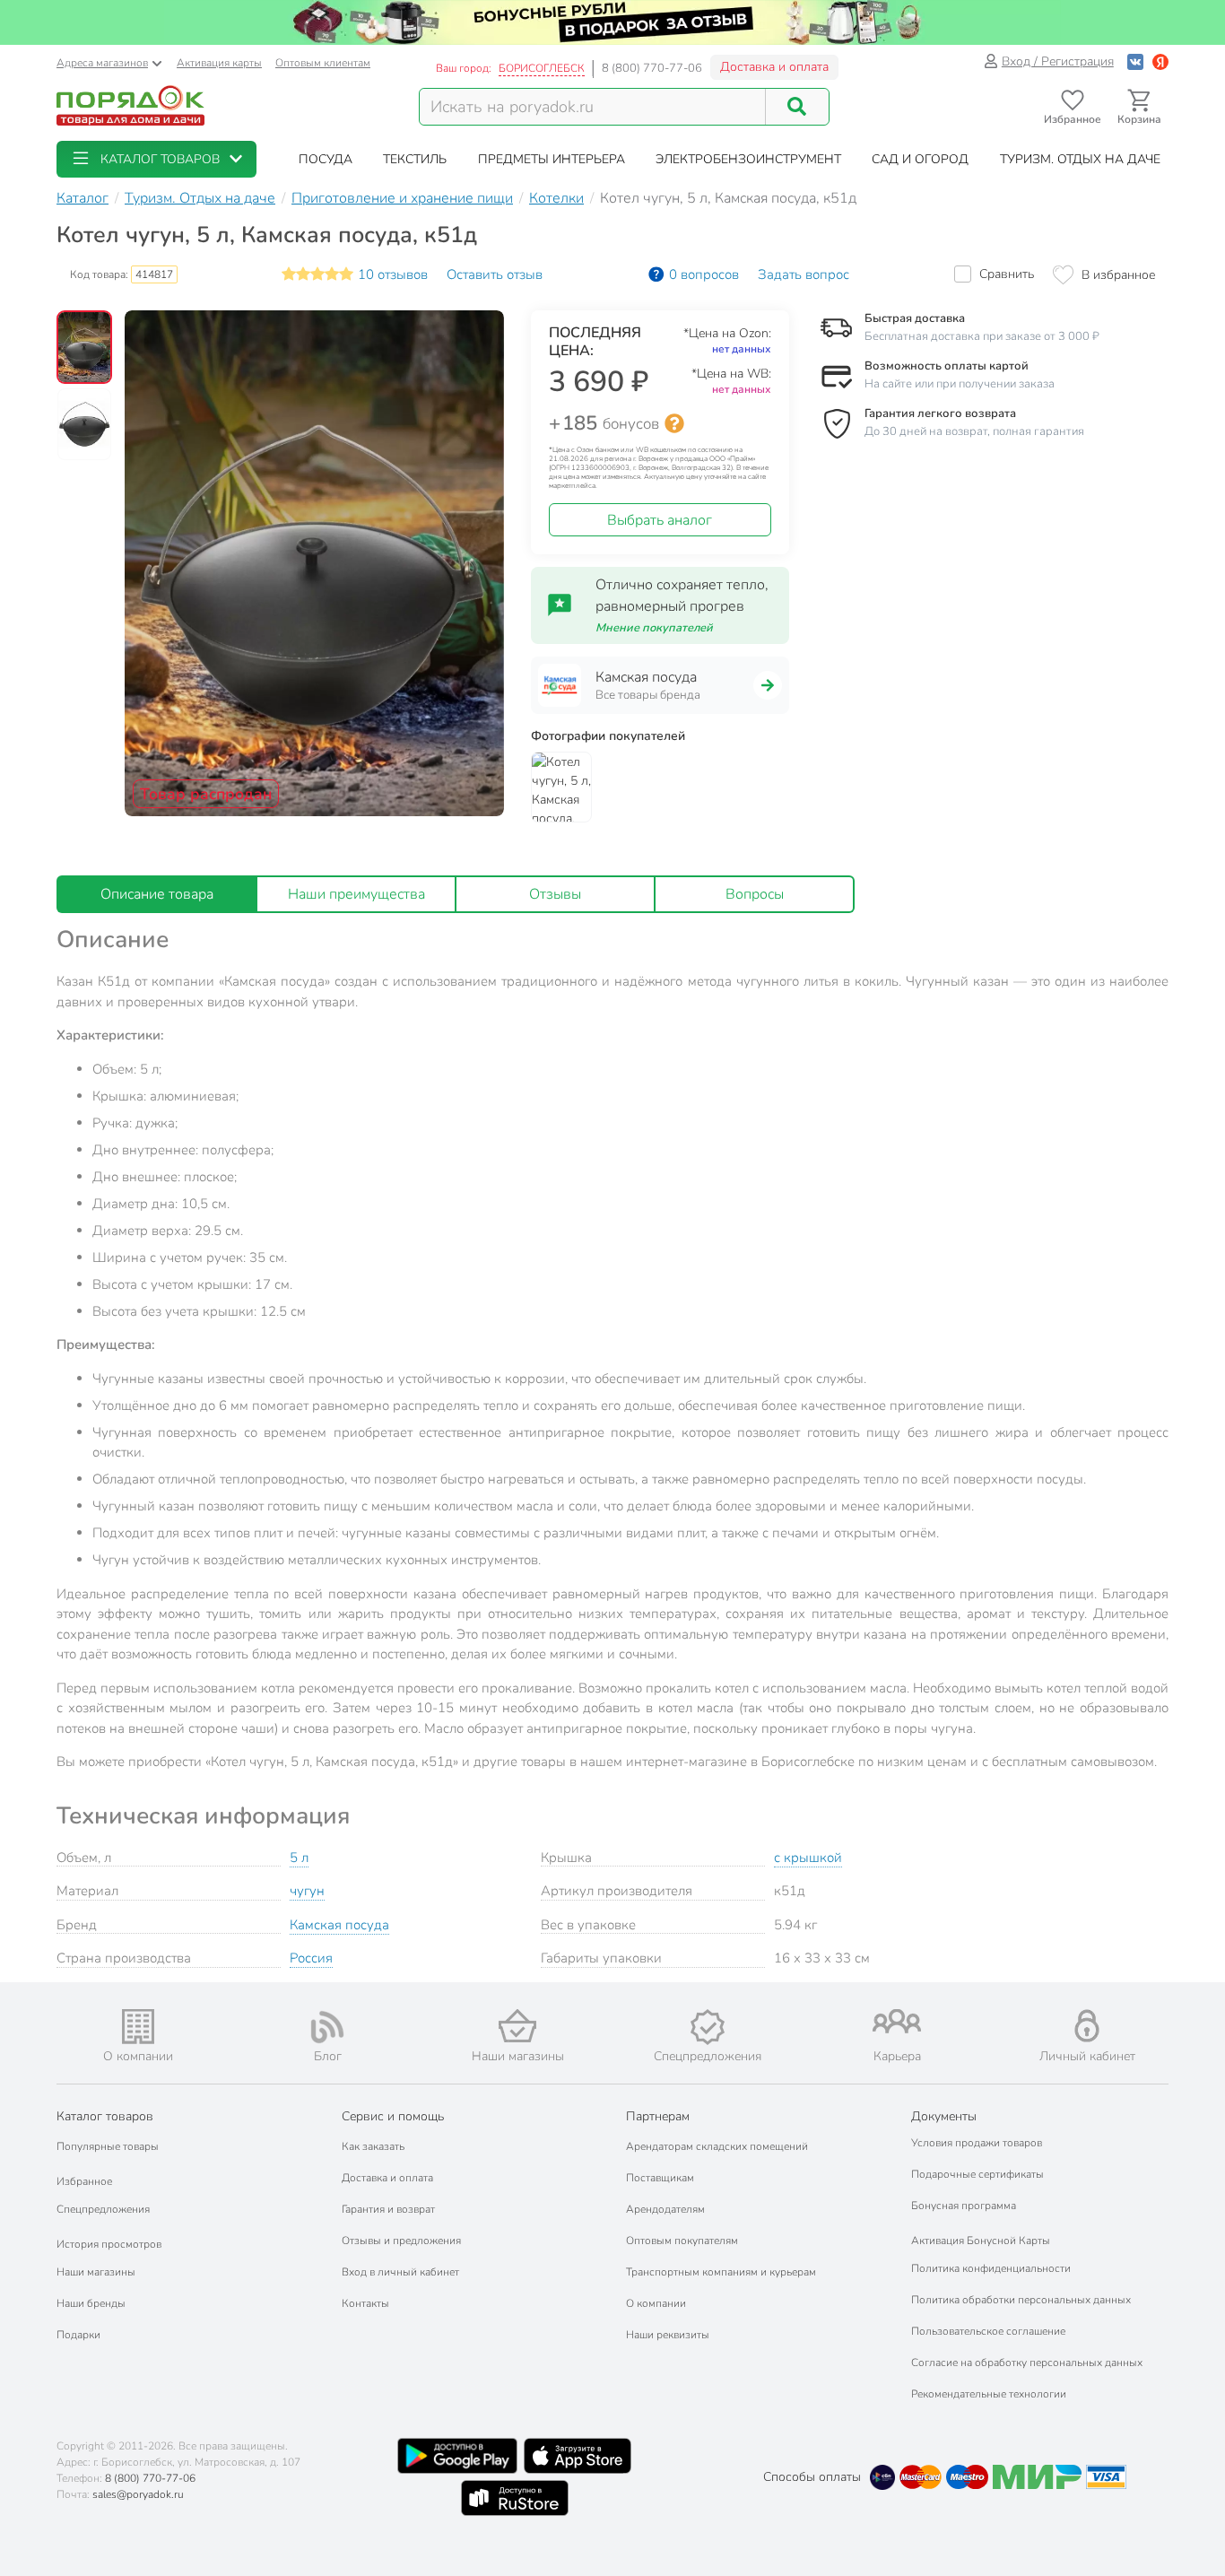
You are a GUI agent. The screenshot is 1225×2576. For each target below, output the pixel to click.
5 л (299, 1858)
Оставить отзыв (495, 274)
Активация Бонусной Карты (981, 2241)
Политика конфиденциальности (991, 2268)
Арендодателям (665, 2209)
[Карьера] (898, 2021)
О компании (656, 2303)
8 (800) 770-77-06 (652, 68)
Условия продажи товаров (977, 2143)
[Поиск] (797, 107)
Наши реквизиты (668, 2335)
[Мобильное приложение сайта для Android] (457, 2456)
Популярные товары (108, 2146)
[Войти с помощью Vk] (1135, 61)
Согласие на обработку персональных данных (1027, 2363)
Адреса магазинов (102, 63)
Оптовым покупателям (682, 2241)
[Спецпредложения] (708, 2027)
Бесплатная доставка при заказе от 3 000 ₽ (982, 336)
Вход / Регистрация (1058, 61)
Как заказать (373, 2146)
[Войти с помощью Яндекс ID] (1160, 61)
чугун (307, 1891)
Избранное (84, 2181)
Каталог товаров (105, 2116)
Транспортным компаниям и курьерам (721, 2272)
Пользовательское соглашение (988, 2331)
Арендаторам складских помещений (717, 2146)
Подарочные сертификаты (977, 2174)
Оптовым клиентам (323, 63)
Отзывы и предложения (401, 2241)
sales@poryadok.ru (138, 2494)
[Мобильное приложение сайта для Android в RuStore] (515, 2498)
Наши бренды (91, 2303)
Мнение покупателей (654, 628)
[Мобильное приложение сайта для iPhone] (578, 2456)
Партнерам (658, 2116)
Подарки (78, 2335)
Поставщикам (660, 2178)
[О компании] (138, 2027)
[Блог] (328, 2027)
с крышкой (808, 1858)
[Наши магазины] (517, 2026)
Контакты (365, 2303)
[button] (156, 159)
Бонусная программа (964, 2206)
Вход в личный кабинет (400, 2272)
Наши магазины (96, 2272)
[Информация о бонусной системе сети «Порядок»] (674, 423)
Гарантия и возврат (388, 2209)
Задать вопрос (804, 274)
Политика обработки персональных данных (1021, 2300)
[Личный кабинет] (1087, 2026)
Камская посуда (339, 1925)
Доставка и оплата (774, 67)
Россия (311, 1958)
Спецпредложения (103, 2209)
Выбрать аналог (660, 520)
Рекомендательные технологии (989, 2394)
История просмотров (109, 2244)
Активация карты (219, 63)
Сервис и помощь (393, 2116)
